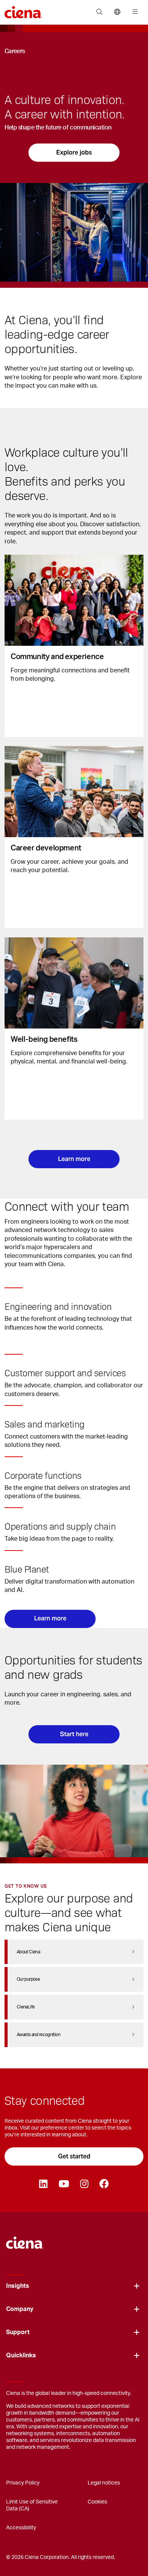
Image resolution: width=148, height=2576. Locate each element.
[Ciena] (25, 2239)
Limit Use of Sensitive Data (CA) (32, 2505)
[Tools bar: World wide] (117, 12)
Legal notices (104, 2483)
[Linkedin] (43, 2184)
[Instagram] (84, 2184)
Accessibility (21, 2528)
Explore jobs (74, 152)
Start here (74, 1734)
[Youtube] (64, 2184)
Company (20, 2309)
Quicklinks (21, 2355)
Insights (18, 2286)
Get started (74, 2156)
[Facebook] (104, 2184)
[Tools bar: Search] (99, 12)
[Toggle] (137, 2286)
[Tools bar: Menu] (133, 12)
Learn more (74, 1159)
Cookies (97, 2502)
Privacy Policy (23, 2483)
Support (18, 2332)
